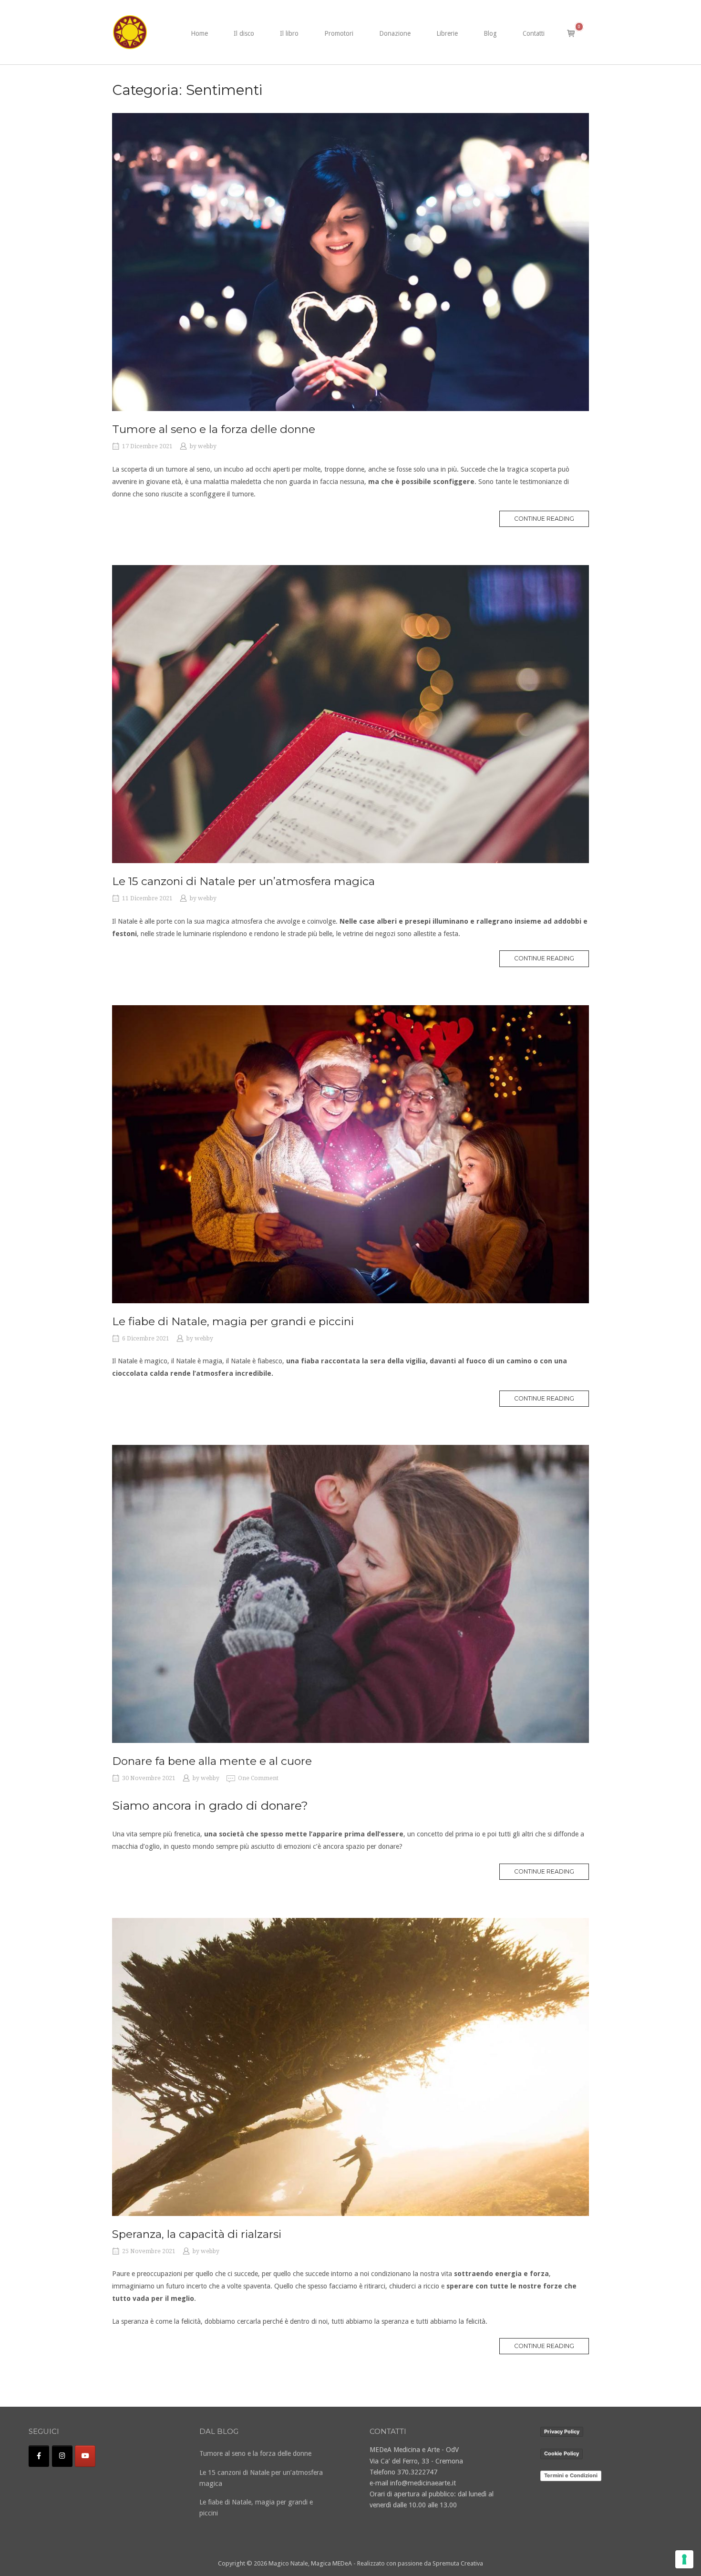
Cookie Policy (562, 2453)
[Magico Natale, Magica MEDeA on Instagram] (62, 2456)
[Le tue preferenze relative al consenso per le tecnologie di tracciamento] (684, 2559)
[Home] (130, 31)
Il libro (289, 33)
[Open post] (350, 262)
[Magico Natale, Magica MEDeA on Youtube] (85, 2456)
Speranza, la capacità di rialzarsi (197, 2234)
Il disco (244, 33)
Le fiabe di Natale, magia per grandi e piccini (233, 1321)
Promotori (339, 33)
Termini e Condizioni (571, 2475)
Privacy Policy (562, 2432)
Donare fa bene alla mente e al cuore (212, 1761)
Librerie (447, 33)
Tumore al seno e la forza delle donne (214, 429)
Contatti (534, 33)
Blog (490, 33)
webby (207, 446)
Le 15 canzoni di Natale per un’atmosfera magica (243, 881)
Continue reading (552, 521)
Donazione (395, 33)
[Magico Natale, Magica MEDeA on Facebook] (39, 2456)
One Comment (258, 1778)
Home (199, 33)
